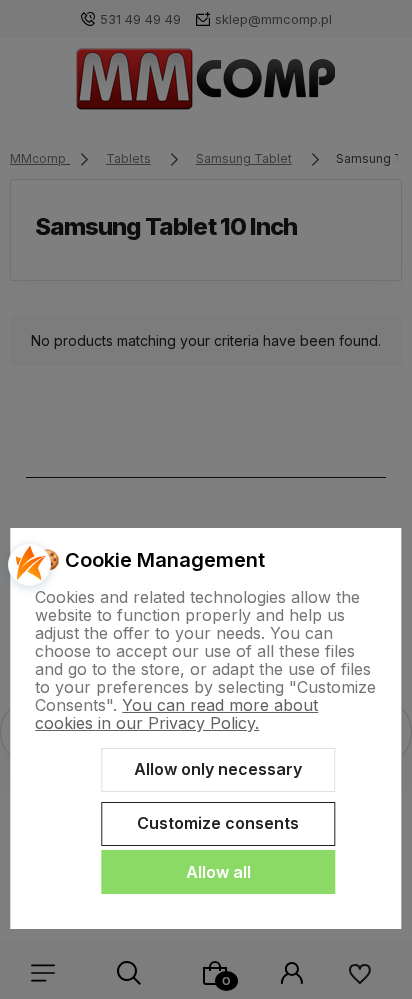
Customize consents (218, 823)
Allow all (218, 872)
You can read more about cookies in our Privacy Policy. (176, 714)
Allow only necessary (218, 769)
